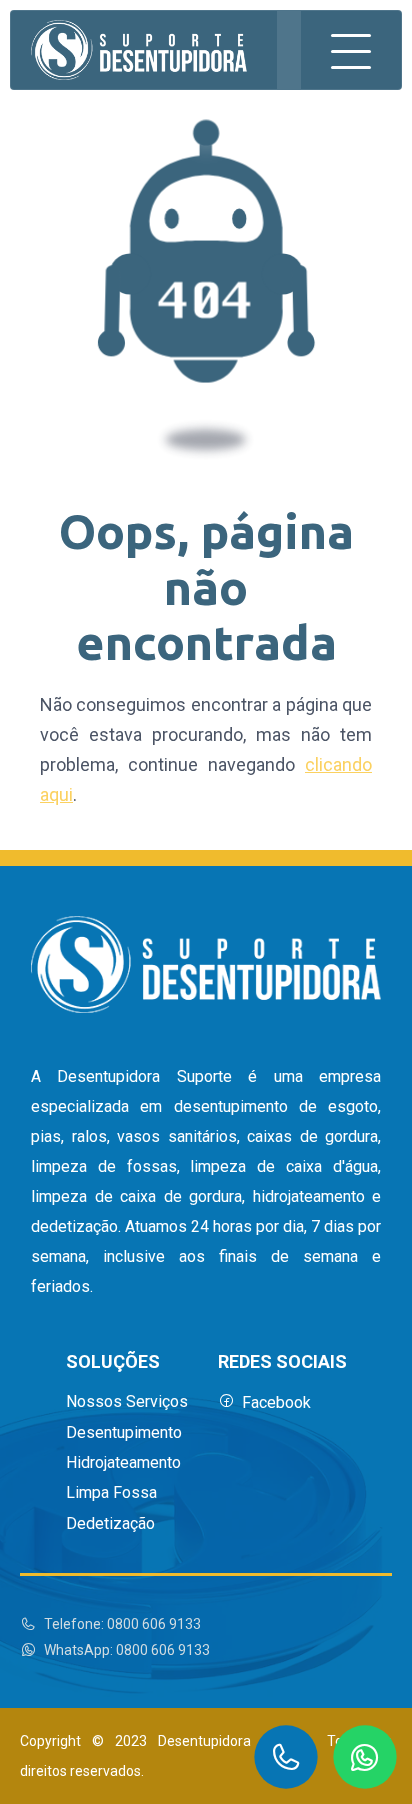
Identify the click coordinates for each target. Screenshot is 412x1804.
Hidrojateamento (123, 1463)
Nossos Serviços (127, 1402)
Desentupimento (124, 1433)
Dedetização (110, 1524)
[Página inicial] (139, 50)
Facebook (276, 1402)
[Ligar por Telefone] (286, 1757)
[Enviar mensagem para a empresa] (365, 1757)
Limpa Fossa (111, 1493)
